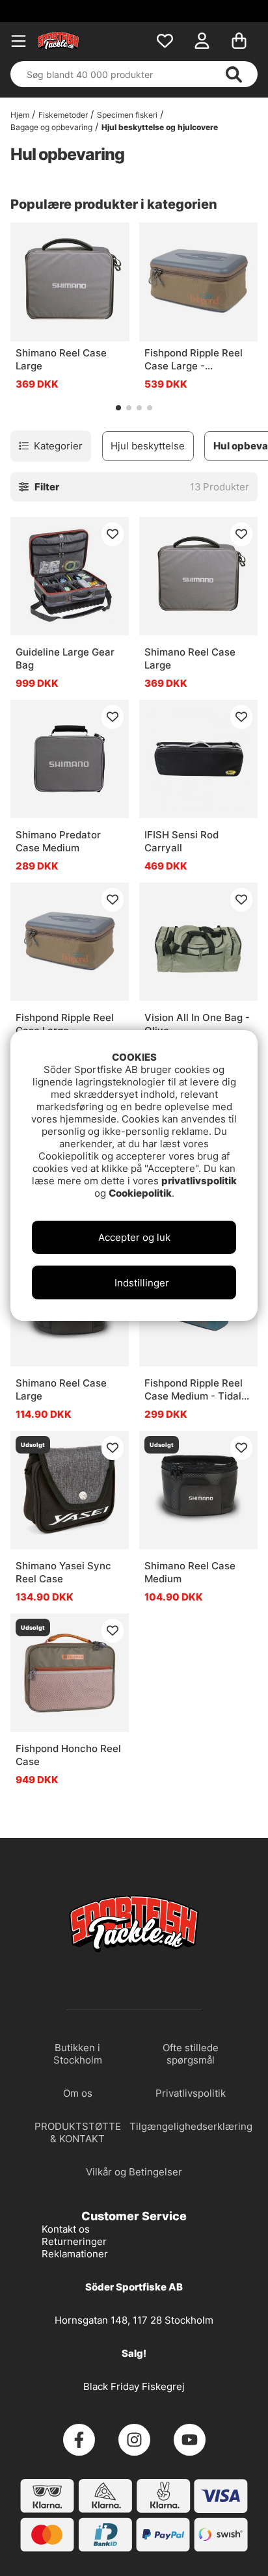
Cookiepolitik (140, 1193)
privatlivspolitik (199, 1181)
